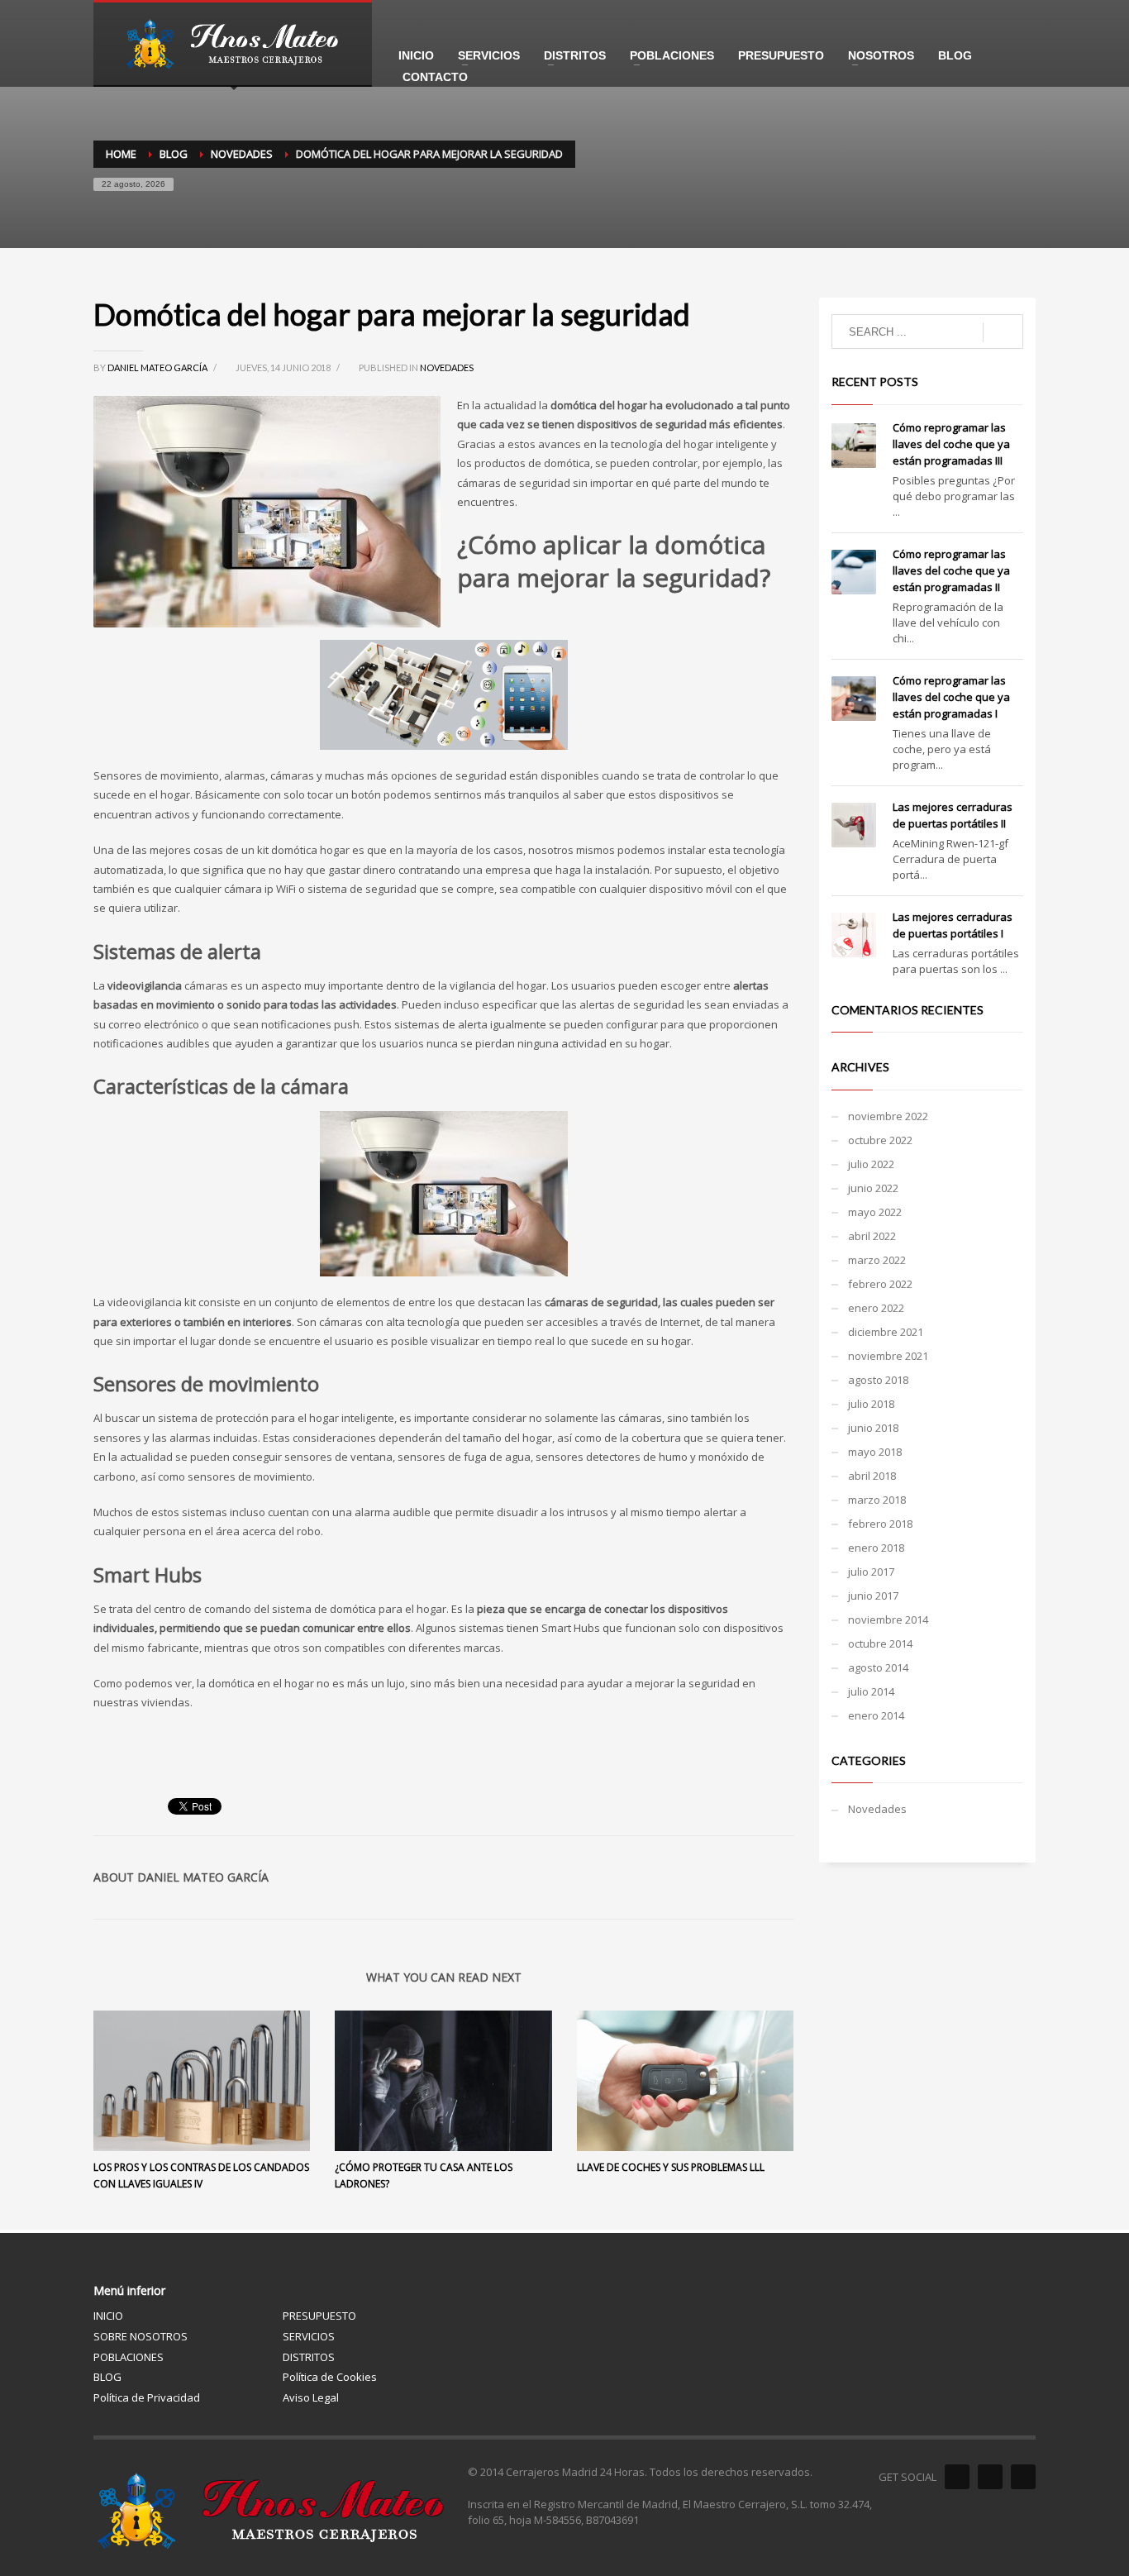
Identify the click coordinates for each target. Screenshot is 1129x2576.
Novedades (447, 367)
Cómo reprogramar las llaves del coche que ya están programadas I (951, 697)
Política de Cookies (330, 2377)
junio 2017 (873, 1596)
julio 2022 (871, 1164)
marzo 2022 (877, 1260)
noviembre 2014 (888, 1620)
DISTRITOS (309, 2357)
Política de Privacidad (147, 2397)
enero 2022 (876, 1308)
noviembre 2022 (888, 1116)
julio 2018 (871, 1404)
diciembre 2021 (886, 1332)
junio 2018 (873, 1428)
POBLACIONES (129, 2357)
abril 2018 (872, 1476)
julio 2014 (871, 1691)
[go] (1003, 332)
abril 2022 (872, 1236)
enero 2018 (876, 1548)
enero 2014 (876, 1715)
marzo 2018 (877, 1500)
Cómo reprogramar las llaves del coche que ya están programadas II (951, 570)
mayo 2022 (875, 1212)
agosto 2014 (878, 1667)
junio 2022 (873, 1188)
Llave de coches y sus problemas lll (671, 2167)
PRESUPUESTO (319, 2316)
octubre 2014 (880, 1643)
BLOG (107, 2377)
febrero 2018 (880, 1524)
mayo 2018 (875, 1452)
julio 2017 (871, 1572)
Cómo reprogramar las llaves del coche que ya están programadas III (951, 444)
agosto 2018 (878, 1380)
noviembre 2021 (888, 1356)
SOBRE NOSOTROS (141, 2336)
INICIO (108, 2316)
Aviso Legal (311, 2397)
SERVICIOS (309, 2336)
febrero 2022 (880, 1284)
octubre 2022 (880, 1140)
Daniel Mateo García (158, 367)
